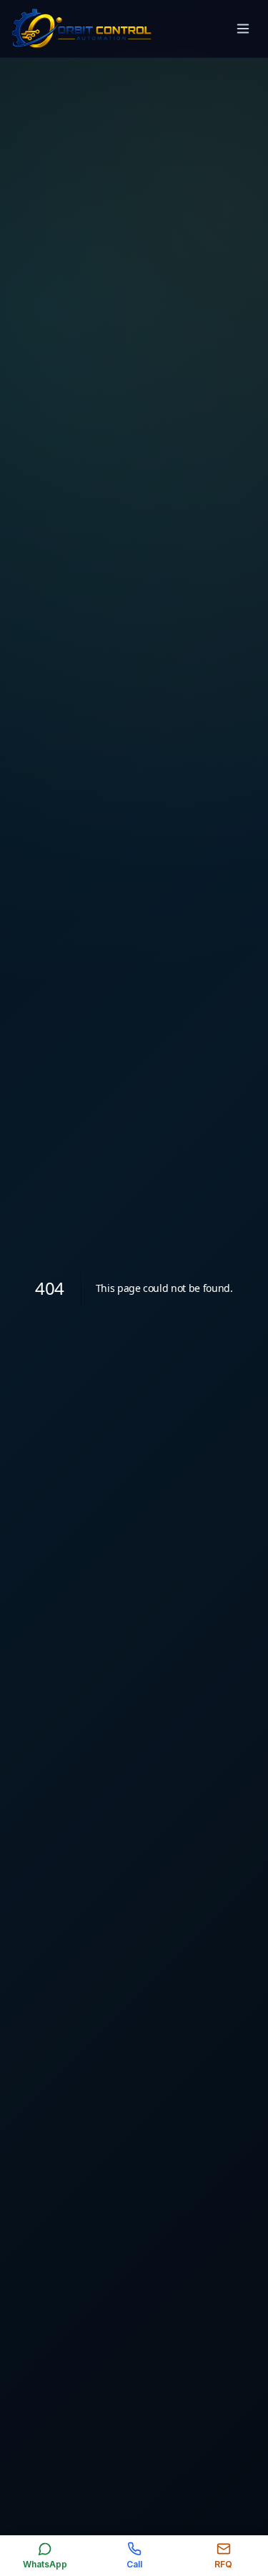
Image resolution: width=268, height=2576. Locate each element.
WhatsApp (45, 2564)
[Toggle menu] (243, 29)
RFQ (223, 2564)
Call (134, 2564)
